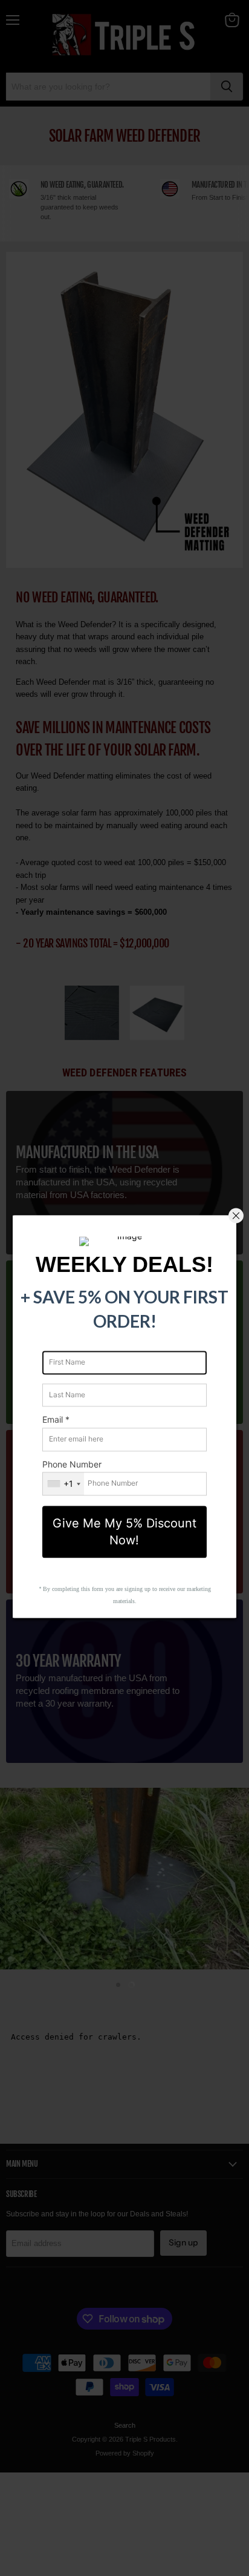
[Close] (236, 1216)
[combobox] (63, 1484)
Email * (56, 1420)
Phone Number (72, 1464)
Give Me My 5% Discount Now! (124, 1532)
